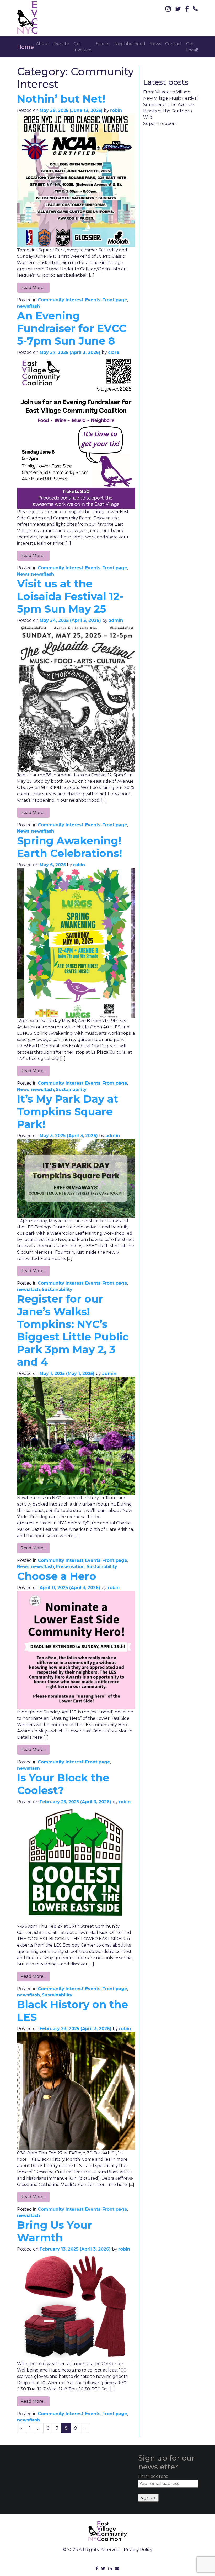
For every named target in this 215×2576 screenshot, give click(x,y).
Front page (115, 300)
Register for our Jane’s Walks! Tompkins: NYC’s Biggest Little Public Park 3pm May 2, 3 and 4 (73, 1330)
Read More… (33, 288)
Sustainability (71, 1089)
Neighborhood (130, 44)
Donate (61, 44)
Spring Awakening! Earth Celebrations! (70, 847)
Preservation (70, 1567)
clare (114, 352)
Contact (174, 44)
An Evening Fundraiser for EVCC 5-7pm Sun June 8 (72, 328)
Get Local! (192, 47)
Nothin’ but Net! (61, 99)
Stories (103, 44)
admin (116, 620)
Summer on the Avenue (169, 105)
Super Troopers (160, 123)
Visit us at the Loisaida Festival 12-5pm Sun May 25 (70, 596)
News (155, 44)
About (43, 44)
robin (116, 110)
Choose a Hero (57, 1576)
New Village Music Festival (171, 98)
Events (93, 300)
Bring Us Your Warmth (55, 2231)
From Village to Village (167, 92)
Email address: (153, 2476)
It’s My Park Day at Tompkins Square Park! (68, 1111)
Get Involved (83, 47)
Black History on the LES (72, 2011)
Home (25, 47)
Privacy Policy (138, 2550)
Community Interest (61, 300)
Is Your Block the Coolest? (63, 1784)
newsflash (28, 306)
